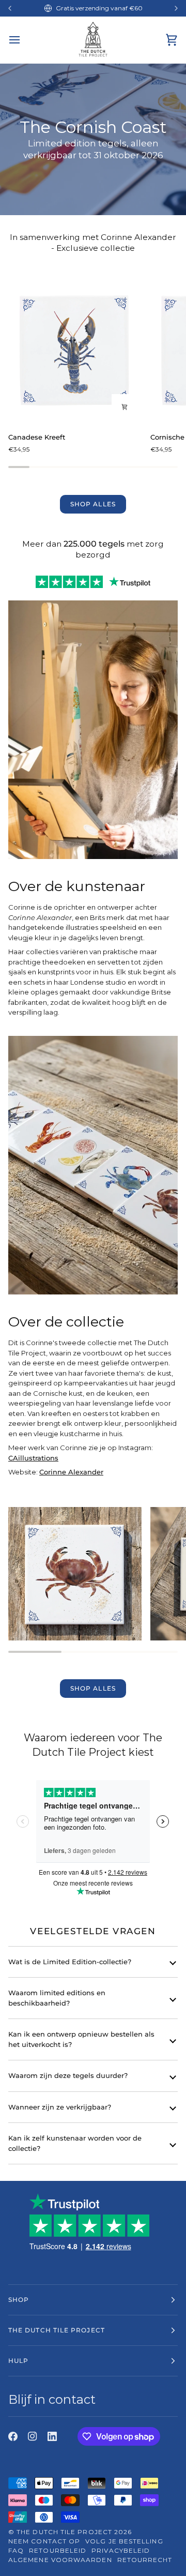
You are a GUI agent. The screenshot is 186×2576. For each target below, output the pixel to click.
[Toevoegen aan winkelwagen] (125, 407)
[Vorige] (10, 8)
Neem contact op (44, 2541)
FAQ (16, 2550)
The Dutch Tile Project (64, 2532)
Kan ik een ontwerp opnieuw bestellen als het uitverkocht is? (81, 2039)
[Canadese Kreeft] (75, 350)
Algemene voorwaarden (60, 2560)
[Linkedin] (52, 2436)
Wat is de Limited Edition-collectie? (70, 1962)
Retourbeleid (58, 2550)
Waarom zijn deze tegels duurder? (68, 2075)
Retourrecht (145, 2560)
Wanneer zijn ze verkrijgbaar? (60, 2107)
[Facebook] (13, 2436)
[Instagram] (33, 2436)
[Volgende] (176, 8)
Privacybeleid (121, 2550)
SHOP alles (93, 504)
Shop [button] (19, 2300)
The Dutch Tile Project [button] (57, 2330)
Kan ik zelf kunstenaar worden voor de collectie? (75, 2143)
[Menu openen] (24, 40)
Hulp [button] (18, 2361)
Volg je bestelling (124, 2541)
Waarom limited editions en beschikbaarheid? (57, 1998)
